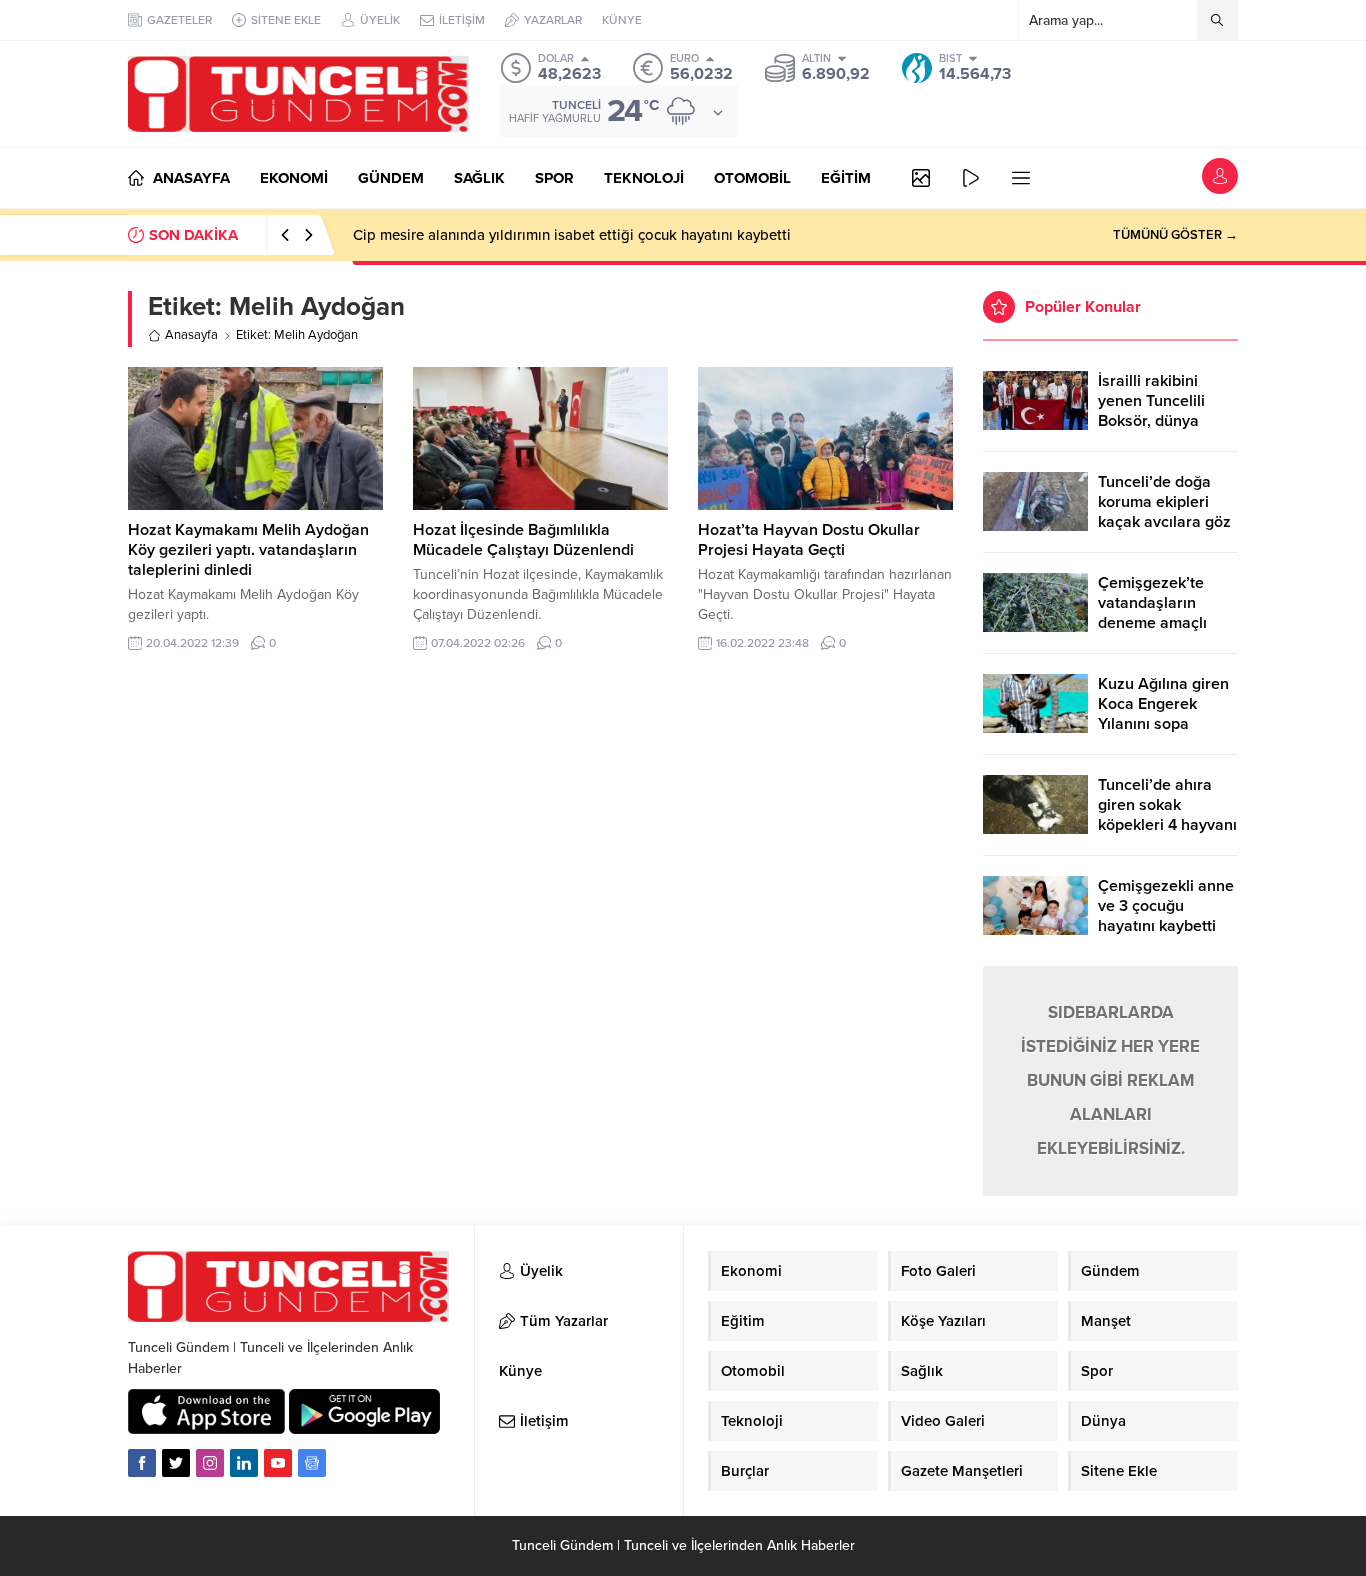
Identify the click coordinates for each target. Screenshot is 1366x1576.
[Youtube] (278, 1463)
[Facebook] (142, 1463)
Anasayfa (191, 335)
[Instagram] (210, 1463)
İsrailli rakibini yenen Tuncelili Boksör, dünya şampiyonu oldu (1154, 411)
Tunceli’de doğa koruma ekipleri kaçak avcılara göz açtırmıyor (1164, 512)
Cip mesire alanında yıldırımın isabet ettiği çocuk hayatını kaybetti (572, 235)
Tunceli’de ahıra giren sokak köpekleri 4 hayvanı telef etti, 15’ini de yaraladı (1167, 825)
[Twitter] (176, 1463)
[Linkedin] (244, 1463)
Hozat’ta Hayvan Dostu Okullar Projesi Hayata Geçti (809, 540)
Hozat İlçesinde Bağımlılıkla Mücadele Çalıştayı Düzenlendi (523, 540)
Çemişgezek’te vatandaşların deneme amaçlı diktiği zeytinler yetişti (1152, 623)
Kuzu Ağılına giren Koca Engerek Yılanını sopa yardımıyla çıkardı (1163, 714)
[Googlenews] (312, 1463)
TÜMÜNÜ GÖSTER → (1175, 235)
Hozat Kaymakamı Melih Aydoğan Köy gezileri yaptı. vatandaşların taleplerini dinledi (248, 550)
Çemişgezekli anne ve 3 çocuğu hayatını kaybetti (1166, 906)
